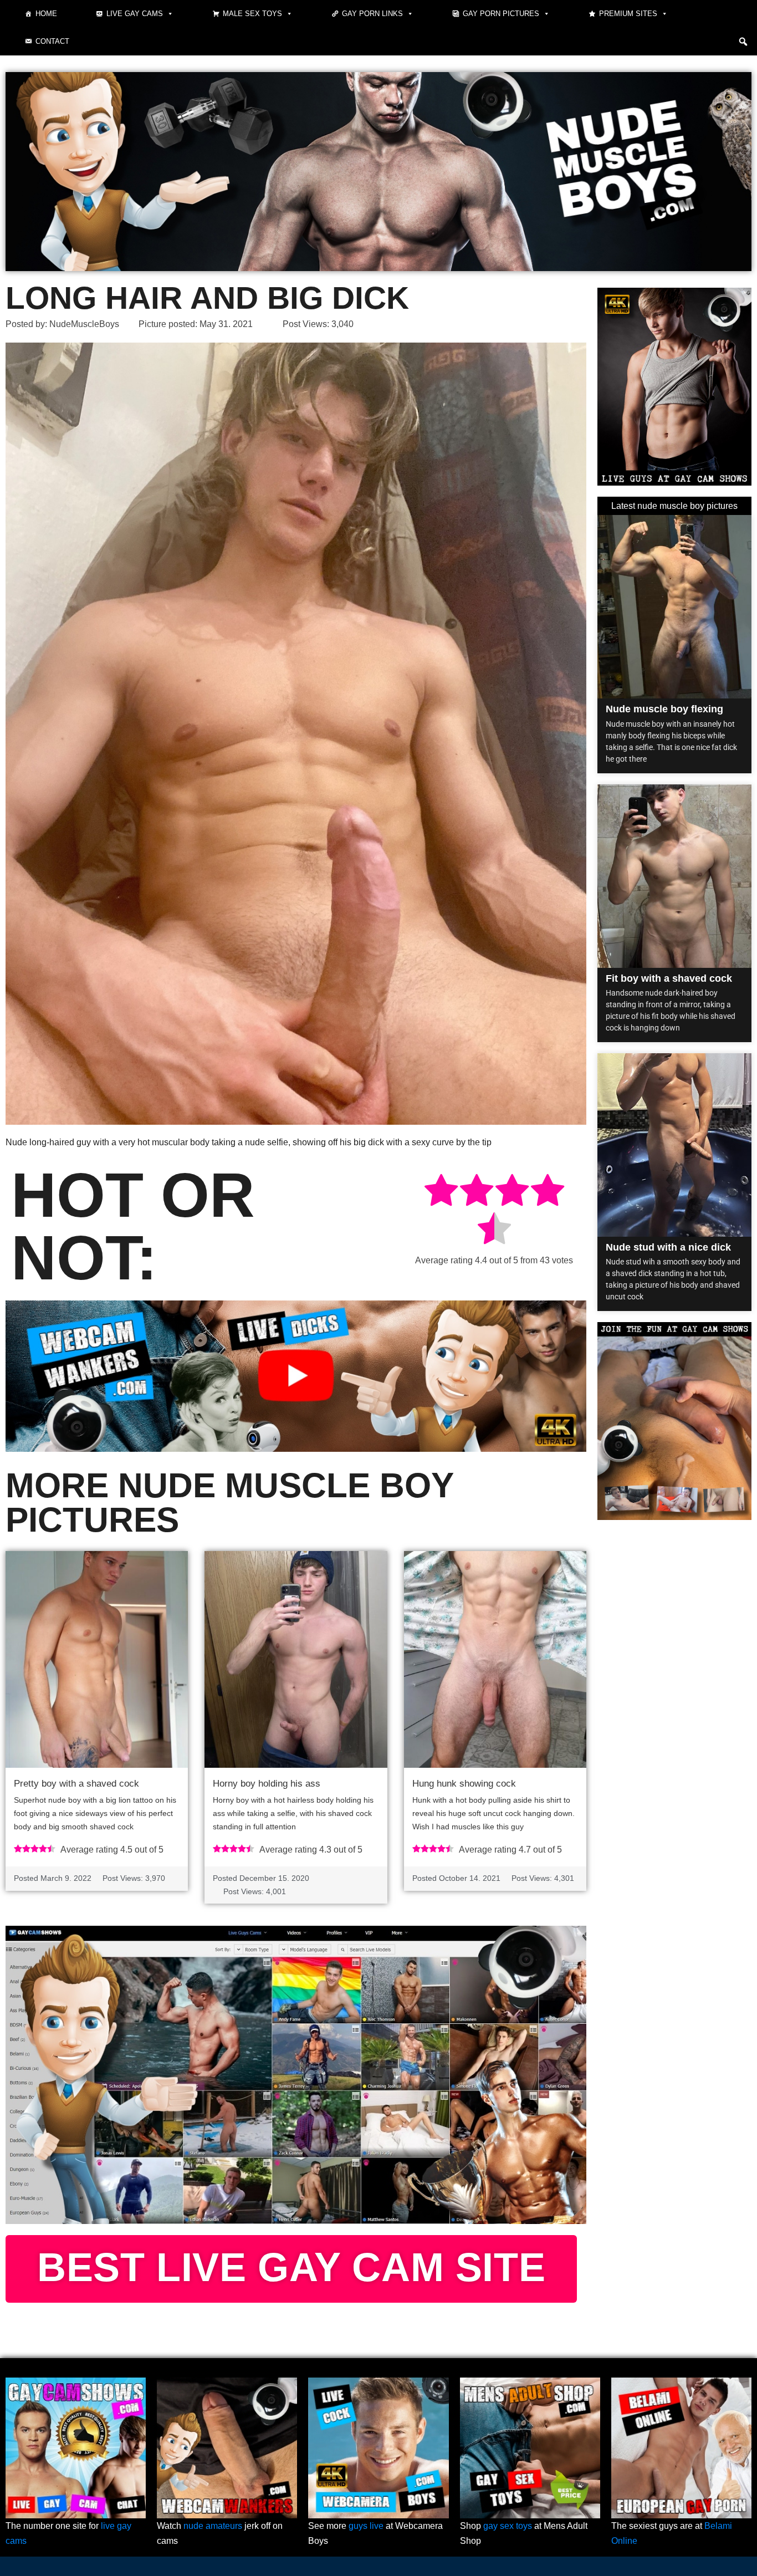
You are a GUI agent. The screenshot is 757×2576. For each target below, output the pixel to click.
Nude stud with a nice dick (668, 1247)
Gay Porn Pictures (501, 14)
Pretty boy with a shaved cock (76, 1784)
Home (46, 14)
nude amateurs (213, 2526)
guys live (366, 2526)
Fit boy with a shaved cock (669, 978)
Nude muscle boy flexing (664, 709)
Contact (52, 41)
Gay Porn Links (372, 14)
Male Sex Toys (252, 14)
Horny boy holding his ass (267, 1784)
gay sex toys (508, 2526)
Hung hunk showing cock (464, 1784)
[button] (743, 42)
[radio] (441, 1192)
